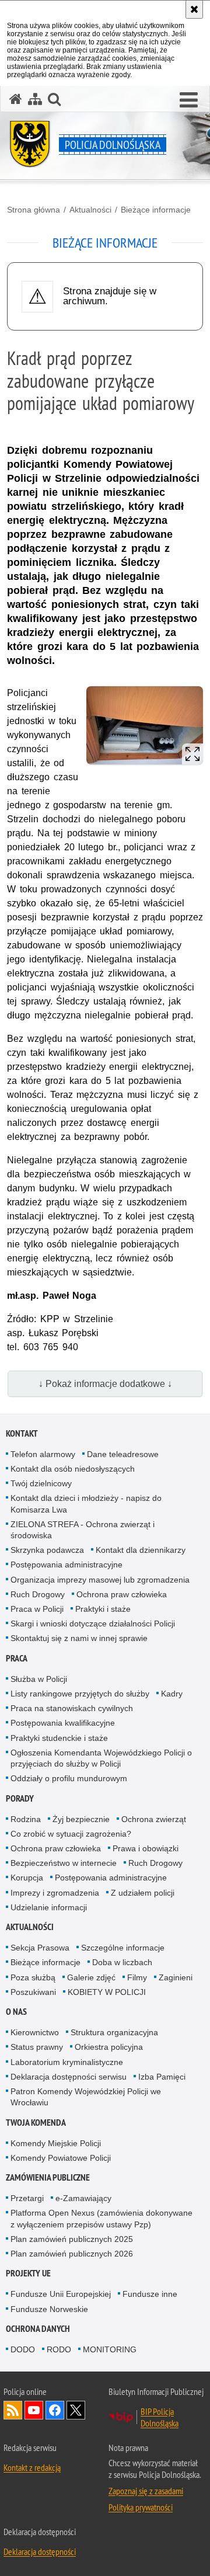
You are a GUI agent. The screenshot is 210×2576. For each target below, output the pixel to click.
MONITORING (110, 2349)
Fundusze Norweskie (49, 2309)
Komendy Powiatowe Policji (61, 2158)
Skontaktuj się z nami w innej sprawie (79, 1638)
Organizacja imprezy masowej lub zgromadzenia (100, 1580)
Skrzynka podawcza (47, 1550)
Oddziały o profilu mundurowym (69, 1778)
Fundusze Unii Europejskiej (61, 2294)
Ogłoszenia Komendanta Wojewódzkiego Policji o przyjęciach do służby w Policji (101, 1758)
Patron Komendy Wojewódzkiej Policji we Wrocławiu (86, 2097)
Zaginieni (176, 1977)
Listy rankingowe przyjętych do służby (80, 1694)
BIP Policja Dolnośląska (160, 2417)
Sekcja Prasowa (40, 1948)
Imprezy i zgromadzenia (55, 1893)
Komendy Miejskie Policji (56, 2143)
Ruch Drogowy (38, 1594)
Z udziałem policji (143, 1893)
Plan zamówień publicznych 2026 (72, 2254)
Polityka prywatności (141, 2507)
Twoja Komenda (36, 2123)
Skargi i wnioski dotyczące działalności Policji (93, 1624)
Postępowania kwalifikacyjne (63, 1723)
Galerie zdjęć (91, 1977)
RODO (59, 2349)
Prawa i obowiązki (146, 1848)
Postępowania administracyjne (66, 1565)
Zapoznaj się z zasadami (146, 2491)
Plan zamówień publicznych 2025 (72, 2239)
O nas (16, 2012)
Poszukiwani (33, 1992)
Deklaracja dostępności (40, 2551)
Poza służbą (33, 1977)
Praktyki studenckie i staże (59, 1738)
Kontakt (22, 1433)
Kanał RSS (13, 2410)
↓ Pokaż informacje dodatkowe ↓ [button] (105, 1384)
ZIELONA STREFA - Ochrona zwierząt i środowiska (83, 1530)
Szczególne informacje (123, 1948)
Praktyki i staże (103, 1609)
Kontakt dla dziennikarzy (141, 1550)
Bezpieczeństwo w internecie (64, 1863)
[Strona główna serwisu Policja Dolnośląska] (16, 99)
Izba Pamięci (162, 2077)
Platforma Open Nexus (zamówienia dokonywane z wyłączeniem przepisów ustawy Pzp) (101, 2218)
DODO (23, 2349)
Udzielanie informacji (49, 1907)
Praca (17, 1658)
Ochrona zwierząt (154, 1819)
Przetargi (27, 2198)
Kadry (172, 1694)
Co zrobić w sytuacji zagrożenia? (71, 1834)
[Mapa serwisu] (35, 99)
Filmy (137, 1977)
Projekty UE (28, 2273)
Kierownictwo (35, 2032)
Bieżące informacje (156, 210)
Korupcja (27, 1878)
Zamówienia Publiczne (48, 2177)
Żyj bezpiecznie (81, 1819)
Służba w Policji (39, 1679)
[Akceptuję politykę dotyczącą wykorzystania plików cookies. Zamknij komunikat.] (194, 9)
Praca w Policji (37, 1609)
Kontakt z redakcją (32, 2467)
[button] (54, 99)
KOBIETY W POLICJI (107, 1992)
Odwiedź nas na (34, 2410)
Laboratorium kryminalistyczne (67, 2062)
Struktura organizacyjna (114, 2032)
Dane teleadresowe (123, 1454)
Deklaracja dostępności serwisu (69, 2077)
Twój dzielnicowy (41, 1483)
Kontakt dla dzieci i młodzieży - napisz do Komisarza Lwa (86, 1503)
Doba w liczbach (122, 1962)
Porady (20, 1798)
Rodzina (26, 1819)
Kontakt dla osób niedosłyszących (73, 1469)
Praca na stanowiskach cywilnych (72, 1708)
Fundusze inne (150, 2294)
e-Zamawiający (83, 2198)
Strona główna (34, 210)
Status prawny (37, 2047)
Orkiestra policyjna (109, 2047)
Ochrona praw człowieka (122, 1594)
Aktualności (90, 210)
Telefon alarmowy (43, 1454)
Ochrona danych (38, 2329)
